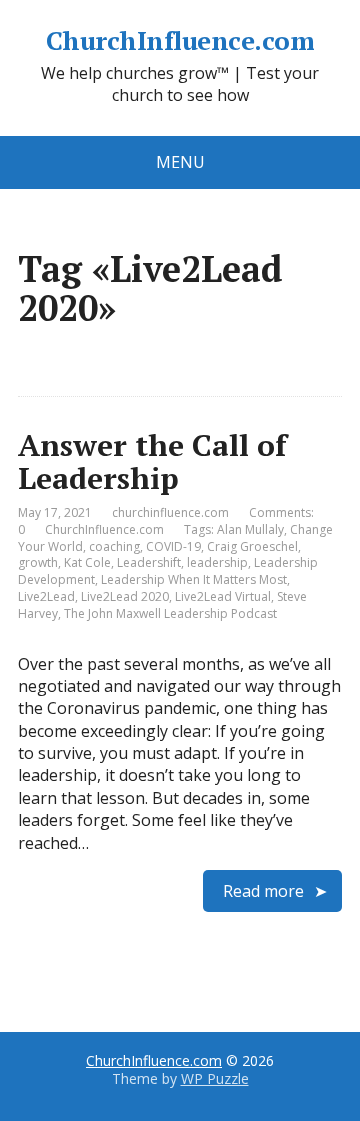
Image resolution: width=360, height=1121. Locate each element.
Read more (263, 891)
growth (38, 562)
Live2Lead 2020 (125, 596)
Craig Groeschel (252, 546)
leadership (217, 562)
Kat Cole (87, 562)
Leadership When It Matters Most (194, 579)
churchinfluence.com (170, 512)
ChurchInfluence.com (180, 41)
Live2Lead (46, 596)
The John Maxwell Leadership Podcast (170, 613)
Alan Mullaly (250, 529)
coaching (114, 546)
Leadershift (149, 562)
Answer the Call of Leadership (152, 461)
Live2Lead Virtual (223, 596)
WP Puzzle (215, 1078)
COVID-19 (173, 546)
